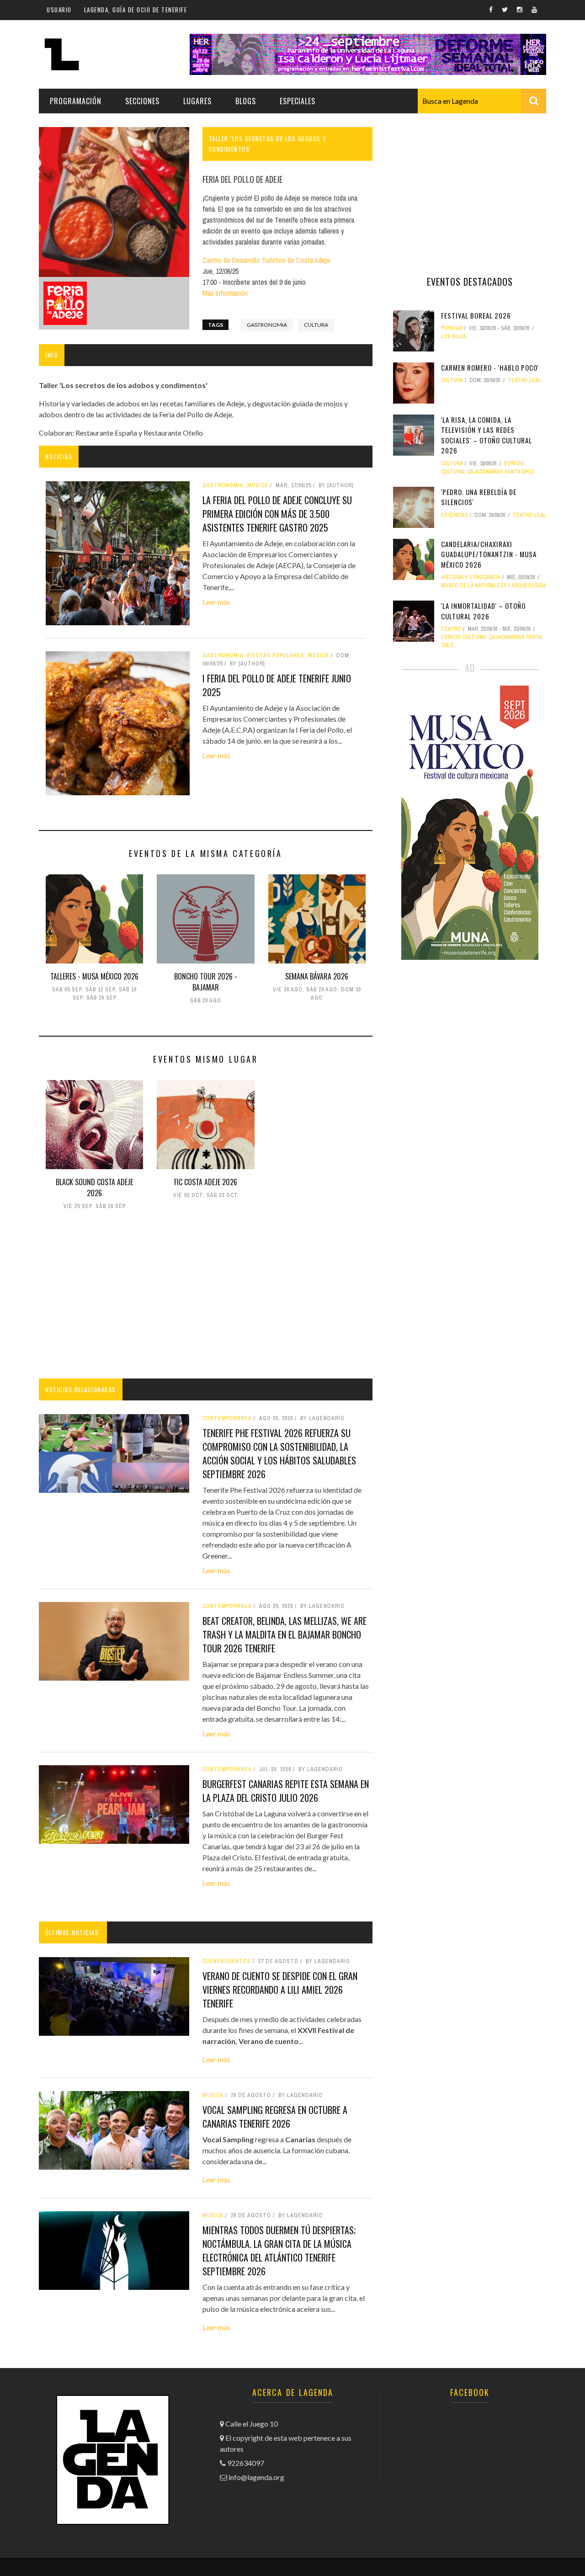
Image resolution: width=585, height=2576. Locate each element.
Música (213, 2095)
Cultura (316, 325)
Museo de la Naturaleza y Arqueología (494, 585)
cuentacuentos (227, 1961)
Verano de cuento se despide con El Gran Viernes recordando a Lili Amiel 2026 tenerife (280, 1990)
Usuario (59, 10)
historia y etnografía (471, 577)
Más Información (225, 293)
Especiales (298, 101)
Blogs (246, 101)
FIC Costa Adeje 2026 (206, 1182)
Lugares (197, 101)
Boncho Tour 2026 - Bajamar (206, 982)
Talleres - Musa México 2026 (94, 976)
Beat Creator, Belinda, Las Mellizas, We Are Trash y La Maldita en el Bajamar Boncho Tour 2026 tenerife (285, 1634)
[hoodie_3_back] (65, 303)
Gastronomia (267, 325)
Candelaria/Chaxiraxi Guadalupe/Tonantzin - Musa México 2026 (489, 554)
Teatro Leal (524, 380)
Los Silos (454, 336)
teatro (451, 629)
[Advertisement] (206, 1296)
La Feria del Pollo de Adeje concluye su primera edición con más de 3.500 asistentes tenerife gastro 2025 (277, 514)
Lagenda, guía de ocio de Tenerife (136, 10)
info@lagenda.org (256, 2477)
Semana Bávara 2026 (317, 976)
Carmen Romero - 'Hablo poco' (490, 367)
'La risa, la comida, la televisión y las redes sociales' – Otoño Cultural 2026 (487, 435)
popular (452, 328)
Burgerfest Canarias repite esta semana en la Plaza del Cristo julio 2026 (286, 1791)
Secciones (142, 101)
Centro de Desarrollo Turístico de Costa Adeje (266, 260)
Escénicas (455, 515)
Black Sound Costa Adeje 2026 (94, 1187)
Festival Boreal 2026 (476, 315)
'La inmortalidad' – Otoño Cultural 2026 (483, 611)
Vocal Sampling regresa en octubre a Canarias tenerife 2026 (275, 2117)
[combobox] (482, 101)
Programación (76, 101)
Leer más (216, 602)
